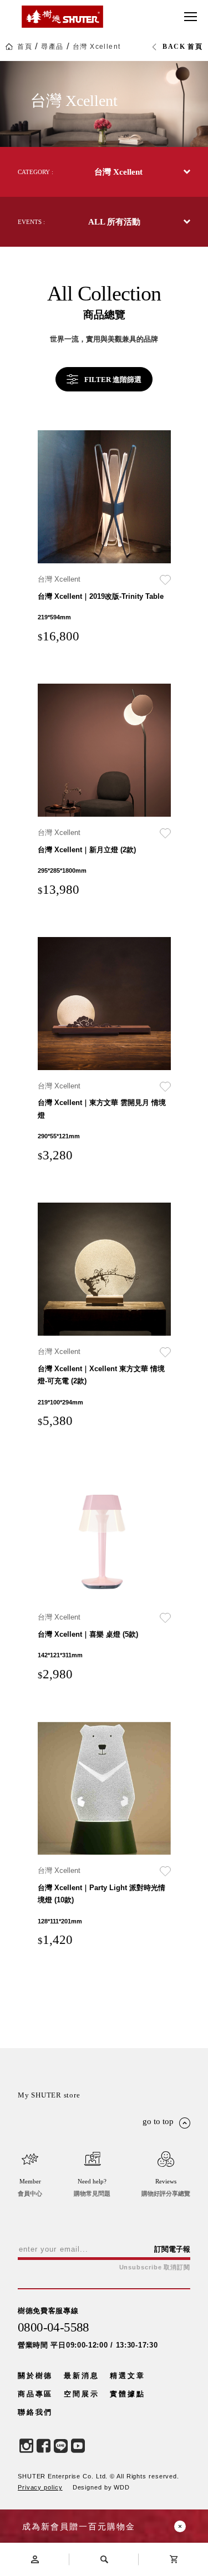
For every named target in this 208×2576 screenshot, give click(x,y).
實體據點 (127, 2394)
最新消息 (81, 2376)
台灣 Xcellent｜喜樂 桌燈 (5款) (88, 1634)
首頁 (25, 47)
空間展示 (81, 2394)
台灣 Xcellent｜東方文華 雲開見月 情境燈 (102, 1109)
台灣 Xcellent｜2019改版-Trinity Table (101, 596)
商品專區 (35, 2394)
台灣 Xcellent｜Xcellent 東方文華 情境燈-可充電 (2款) (101, 1375)
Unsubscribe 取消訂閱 (155, 2267)
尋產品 (52, 47)
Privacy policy (40, 2487)
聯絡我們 (35, 2412)
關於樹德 (35, 2376)
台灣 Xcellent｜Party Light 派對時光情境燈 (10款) (102, 1894)
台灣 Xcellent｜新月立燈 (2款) (87, 850)
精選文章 (127, 2376)
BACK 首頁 (182, 47)
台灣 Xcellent (97, 47)
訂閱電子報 (172, 2249)
